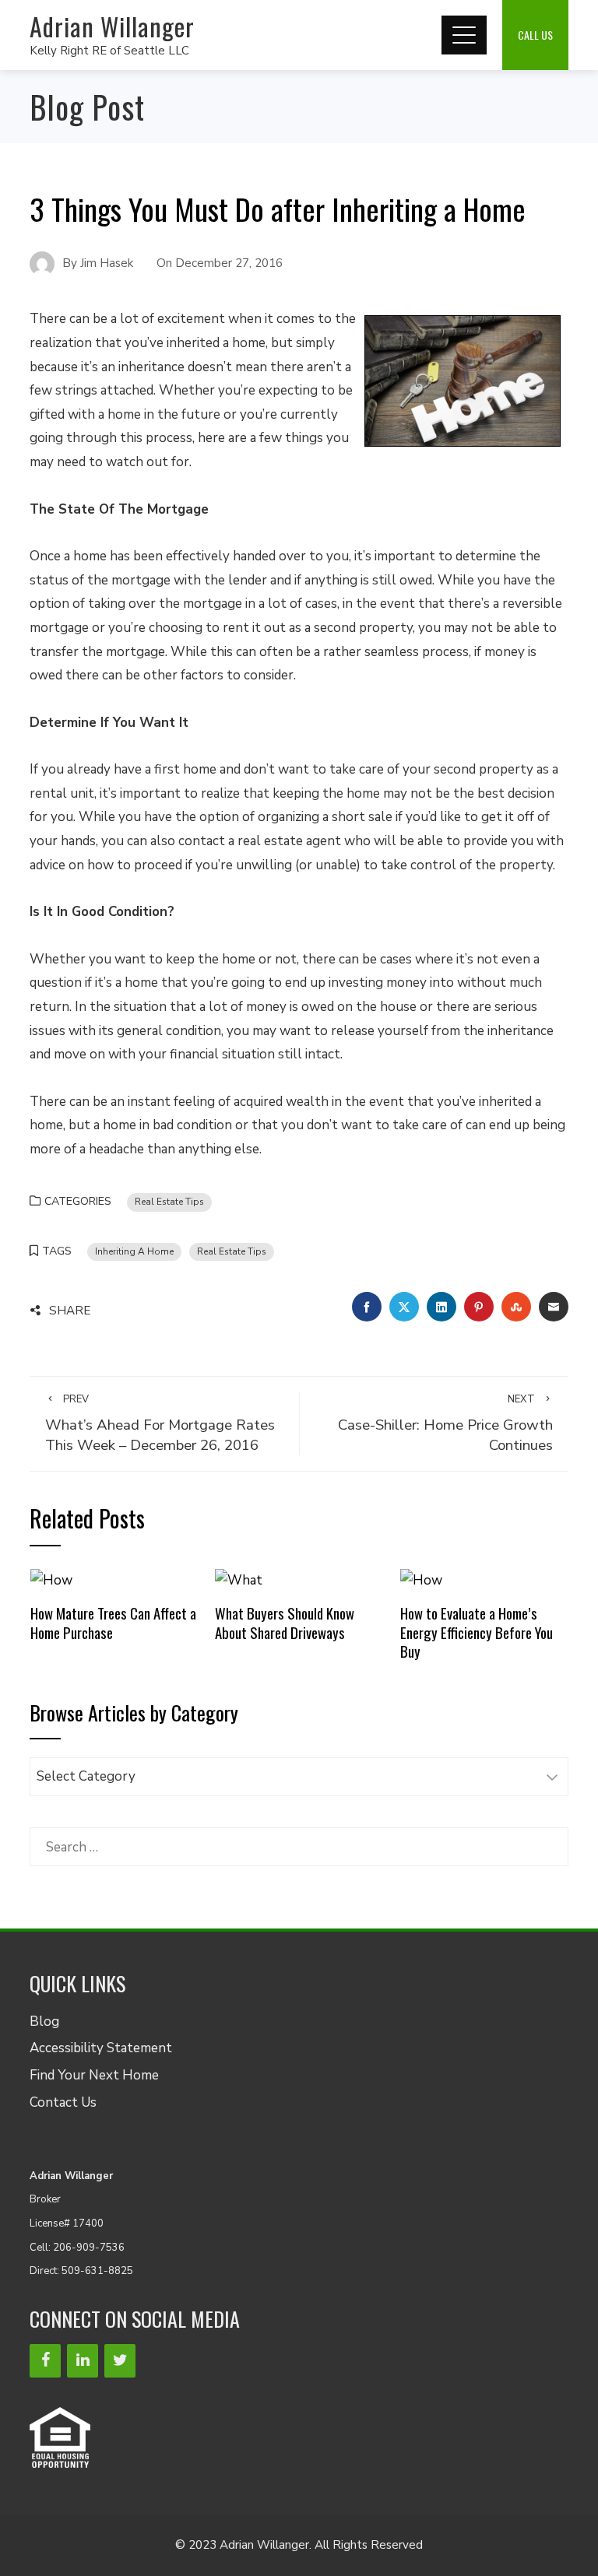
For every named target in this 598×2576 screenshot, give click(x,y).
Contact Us (63, 2102)
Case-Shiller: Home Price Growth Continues (445, 1424)
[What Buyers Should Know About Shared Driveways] (239, 1579)
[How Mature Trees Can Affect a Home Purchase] (51, 1579)
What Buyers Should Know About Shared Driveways (285, 1622)
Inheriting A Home (134, 1251)
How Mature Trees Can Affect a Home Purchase (113, 1622)
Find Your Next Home (94, 2075)
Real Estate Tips (169, 1202)
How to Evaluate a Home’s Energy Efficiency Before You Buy (477, 1632)
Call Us (535, 35)
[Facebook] (45, 2361)
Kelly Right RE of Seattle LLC (109, 51)
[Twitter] (120, 2361)
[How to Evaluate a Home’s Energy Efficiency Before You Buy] (421, 1579)
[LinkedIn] (83, 2361)
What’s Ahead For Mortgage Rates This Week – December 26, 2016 (160, 1424)
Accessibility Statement (101, 2048)
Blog (44, 2021)
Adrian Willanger (112, 26)
